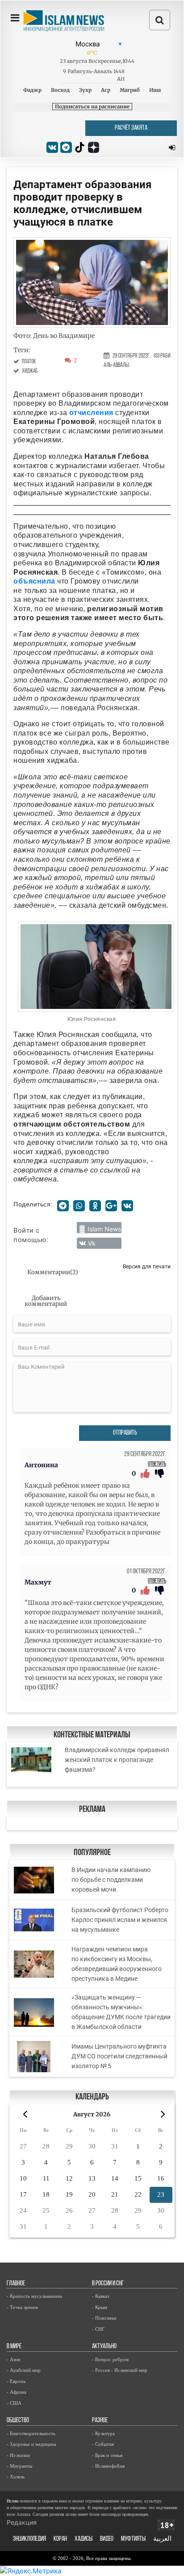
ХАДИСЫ (84, 2539)
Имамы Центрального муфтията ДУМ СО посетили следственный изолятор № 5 (119, 2056)
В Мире (14, 2347)
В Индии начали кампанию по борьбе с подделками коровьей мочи (111, 1880)
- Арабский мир (24, 2370)
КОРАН (60, 2539)
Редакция (22, 2522)
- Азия (13, 2359)
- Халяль (16, 2477)
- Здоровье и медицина (31, 2444)
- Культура (103, 2433)
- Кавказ (100, 2296)
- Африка (17, 2392)
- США (14, 2403)
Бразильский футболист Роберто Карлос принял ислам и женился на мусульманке (120, 1920)
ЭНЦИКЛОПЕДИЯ (29, 2539)
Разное (100, 2421)
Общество (18, 2421)
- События (103, 2444)
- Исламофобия (108, 2466)
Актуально (104, 2347)
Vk (92, 1243)
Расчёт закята (131, 128)
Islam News (104, 1229)
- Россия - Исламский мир (120, 2370)
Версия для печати (147, 1266)
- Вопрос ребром (110, 2359)
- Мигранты (19, 2466)
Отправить (125, 1433)
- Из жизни (18, 2455)
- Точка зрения (22, 2307)
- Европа (16, 2381)
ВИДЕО (107, 2539)
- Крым (100, 2307)
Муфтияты (133, 2539)
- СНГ (98, 2329)
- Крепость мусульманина (34, 2296)
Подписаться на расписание (92, 107)
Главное (16, 2284)
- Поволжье (104, 2318)
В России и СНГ (108, 2284)
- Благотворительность (31, 2433)
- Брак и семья (107, 2455)
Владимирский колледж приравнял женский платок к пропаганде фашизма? (117, 1760)
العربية (162, 2539)
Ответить (157, 1464)
